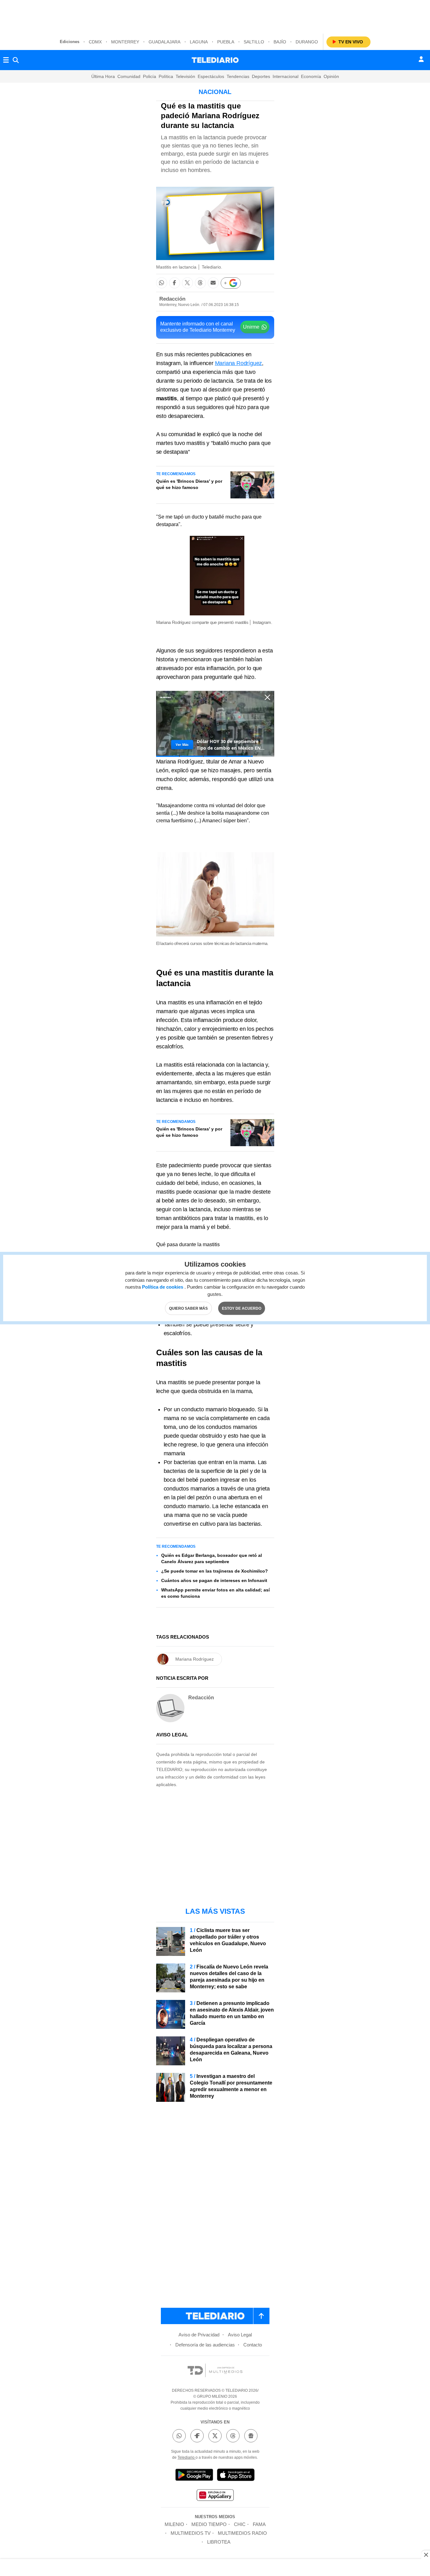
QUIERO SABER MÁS (188, 1308)
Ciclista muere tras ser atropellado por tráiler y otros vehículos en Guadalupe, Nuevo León (228, 1940)
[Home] (215, 60)
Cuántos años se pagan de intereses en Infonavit (214, 1580)
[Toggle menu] (6, 60)
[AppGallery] (215, 2496)
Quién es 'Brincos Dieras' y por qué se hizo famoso (189, 484)
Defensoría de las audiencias (205, 2345)
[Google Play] (194, 2476)
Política (166, 76)
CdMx (95, 42)
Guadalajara (164, 42)
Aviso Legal (240, 2335)
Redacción (172, 299)
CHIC (240, 2524)
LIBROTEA (219, 2542)
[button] (162, 283)
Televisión (185, 76)
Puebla (226, 42)
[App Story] (236, 2476)
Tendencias (238, 76)
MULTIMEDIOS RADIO (242, 2533)
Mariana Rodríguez (239, 363)
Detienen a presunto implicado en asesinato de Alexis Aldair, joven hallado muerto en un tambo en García (232, 2013)
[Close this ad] (426, 2555)
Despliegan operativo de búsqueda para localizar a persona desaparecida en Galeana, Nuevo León (231, 2050)
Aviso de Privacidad (199, 2335)
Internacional (286, 76)
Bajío (280, 42)
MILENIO (174, 2524)
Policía (150, 76)
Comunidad (129, 76)
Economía (311, 76)
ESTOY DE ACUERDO (242, 1308)
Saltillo (254, 42)
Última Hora (103, 76)
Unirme (251, 327)
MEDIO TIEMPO (209, 2524)
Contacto (253, 2345)
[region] (215, 16)
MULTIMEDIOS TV (191, 2533)
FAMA (259, 2524)
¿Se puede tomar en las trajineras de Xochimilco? (215, 1571)
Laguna (199, 42)
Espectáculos (211, 76)
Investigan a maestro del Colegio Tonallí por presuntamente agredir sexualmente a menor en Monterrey (231, 2086)
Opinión (331, 76)
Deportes (261, 76)
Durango (307, 42)
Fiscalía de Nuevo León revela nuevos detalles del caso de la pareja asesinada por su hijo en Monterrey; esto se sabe (229, 1977)
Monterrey (125, 42)
